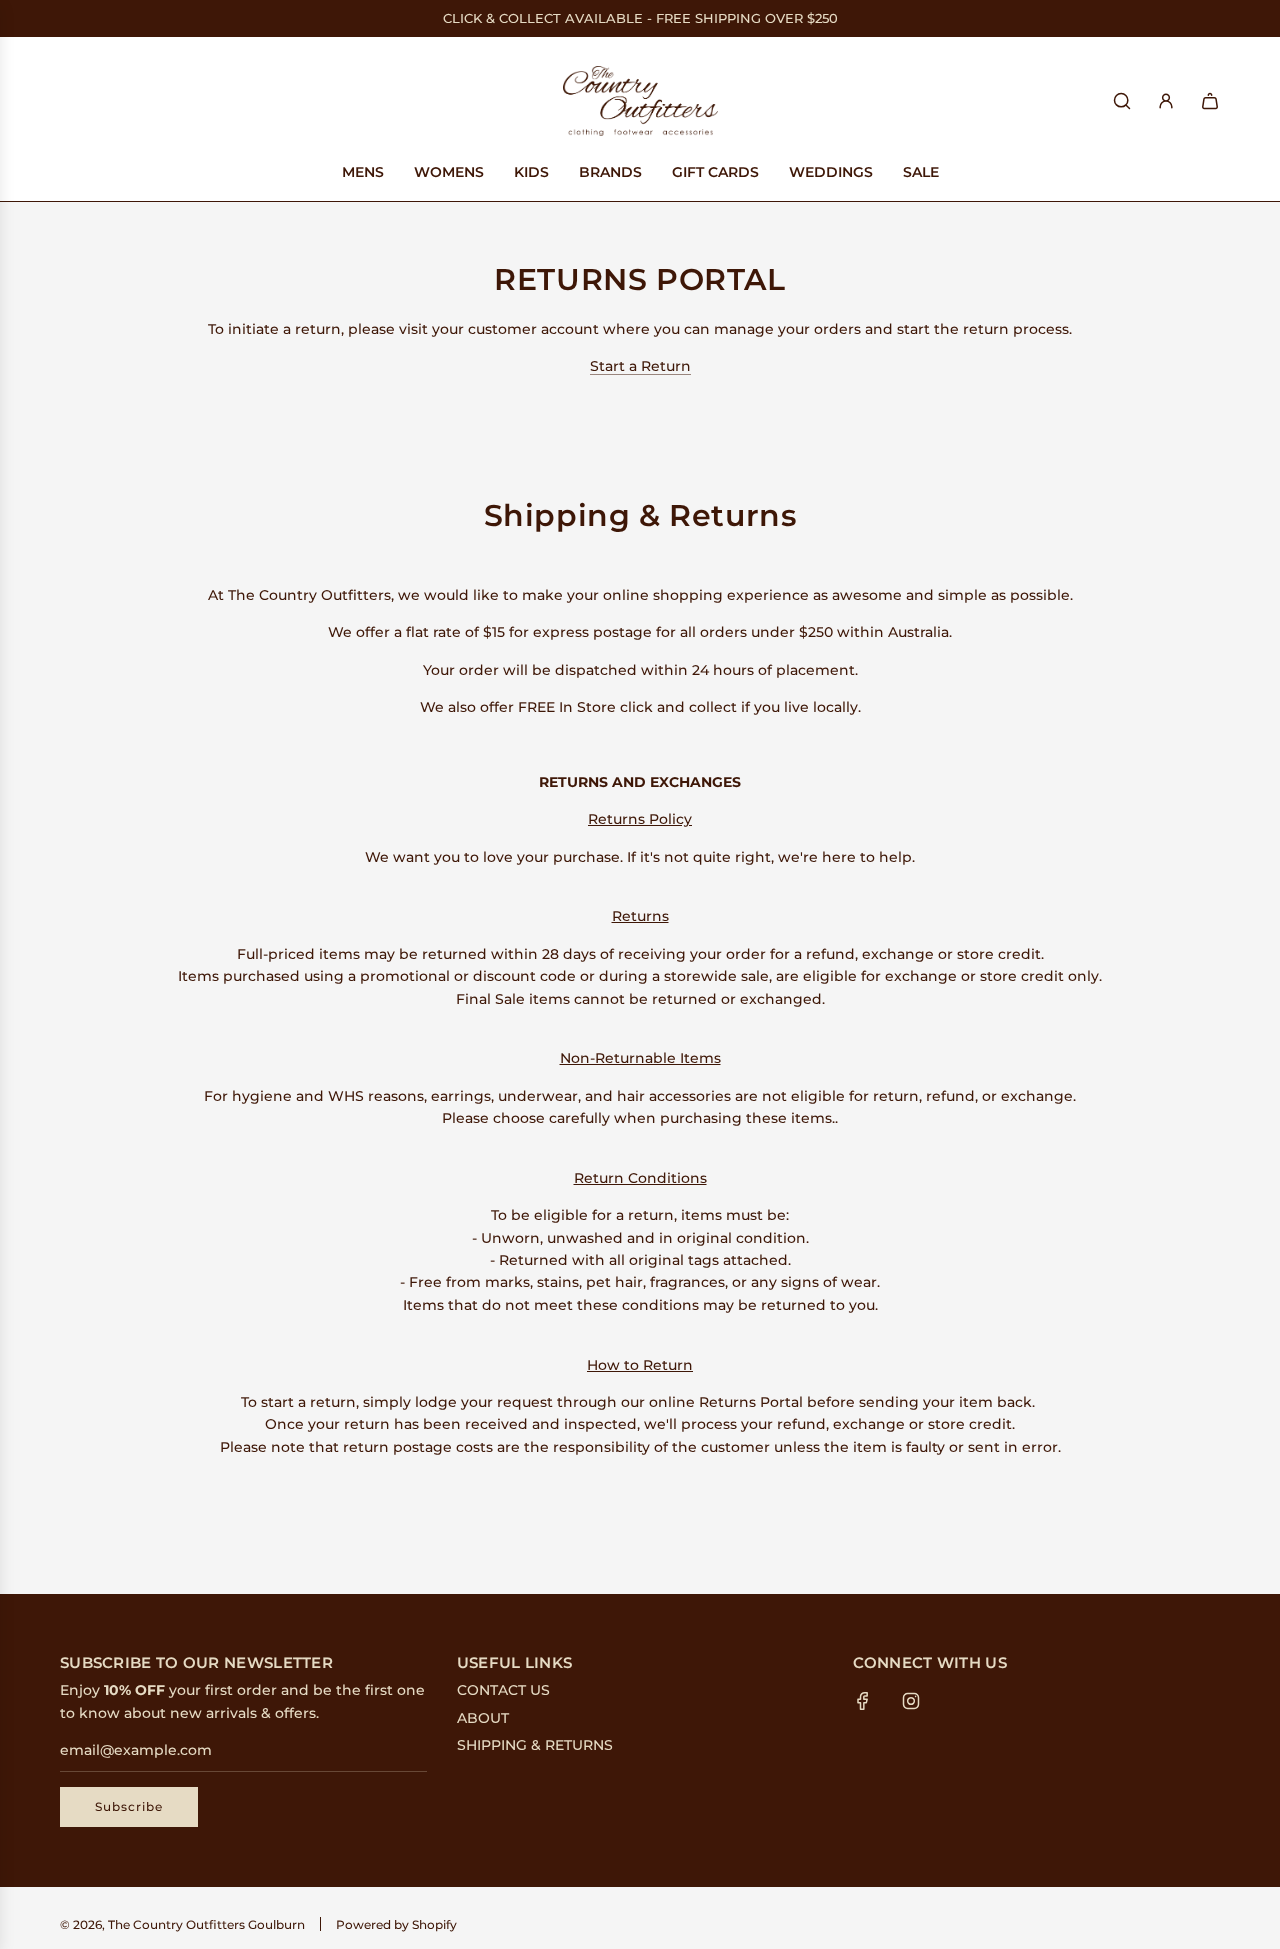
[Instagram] (911, 1701)
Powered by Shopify (396, 1924)
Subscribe (129, 1806)
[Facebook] (863, 1701)
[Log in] (1166, 101)
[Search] (1122, 101)
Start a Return (640, 366)
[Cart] (1210, 101)
